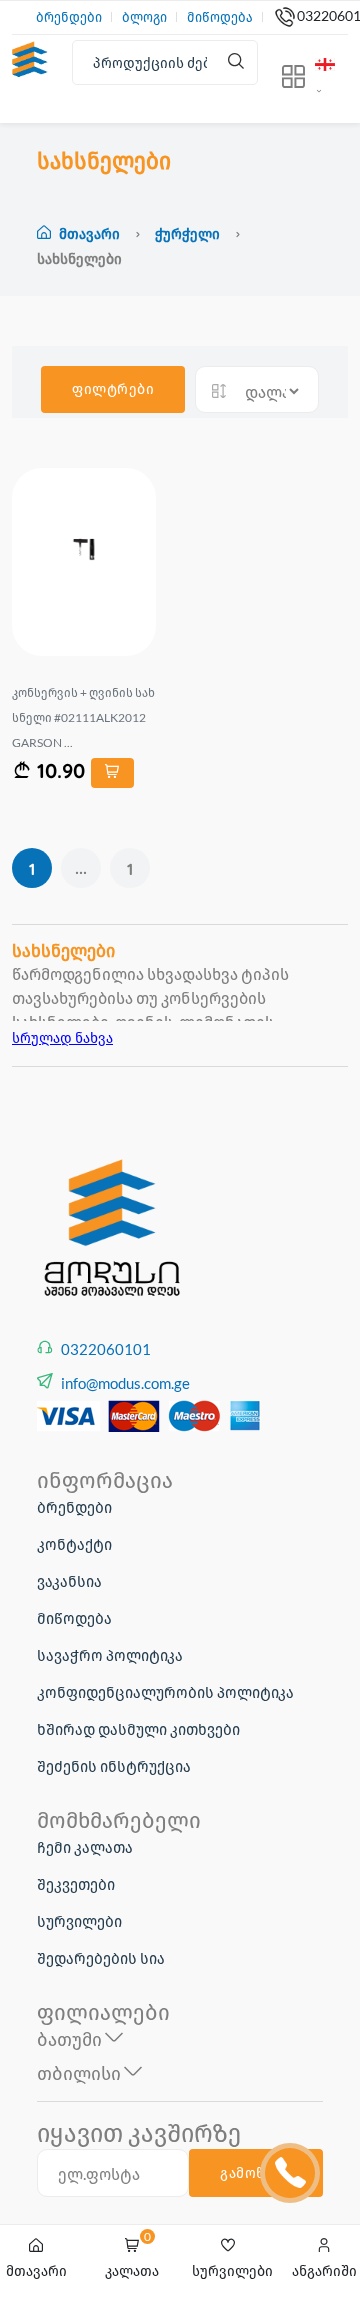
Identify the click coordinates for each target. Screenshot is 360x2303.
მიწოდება (220, 17)
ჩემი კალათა (85, 1847)
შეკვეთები (76, 1884)
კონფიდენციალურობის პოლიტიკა (165, 1692)
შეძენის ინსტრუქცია (114, 1766)
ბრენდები (69, 17)
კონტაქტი (74, 1544)
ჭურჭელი (189, 233)
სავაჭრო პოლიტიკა (110, 1655)
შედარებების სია (101, 1958)
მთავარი (89, 233)
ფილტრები (113, 389)
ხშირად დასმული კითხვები (138, 1729)
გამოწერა (256, 2173)
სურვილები (79, 1921)
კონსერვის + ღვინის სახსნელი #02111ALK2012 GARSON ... (83, 717)
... (81, 868)
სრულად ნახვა (62, 1037)
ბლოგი (144, 17)
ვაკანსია (69, 1581)
